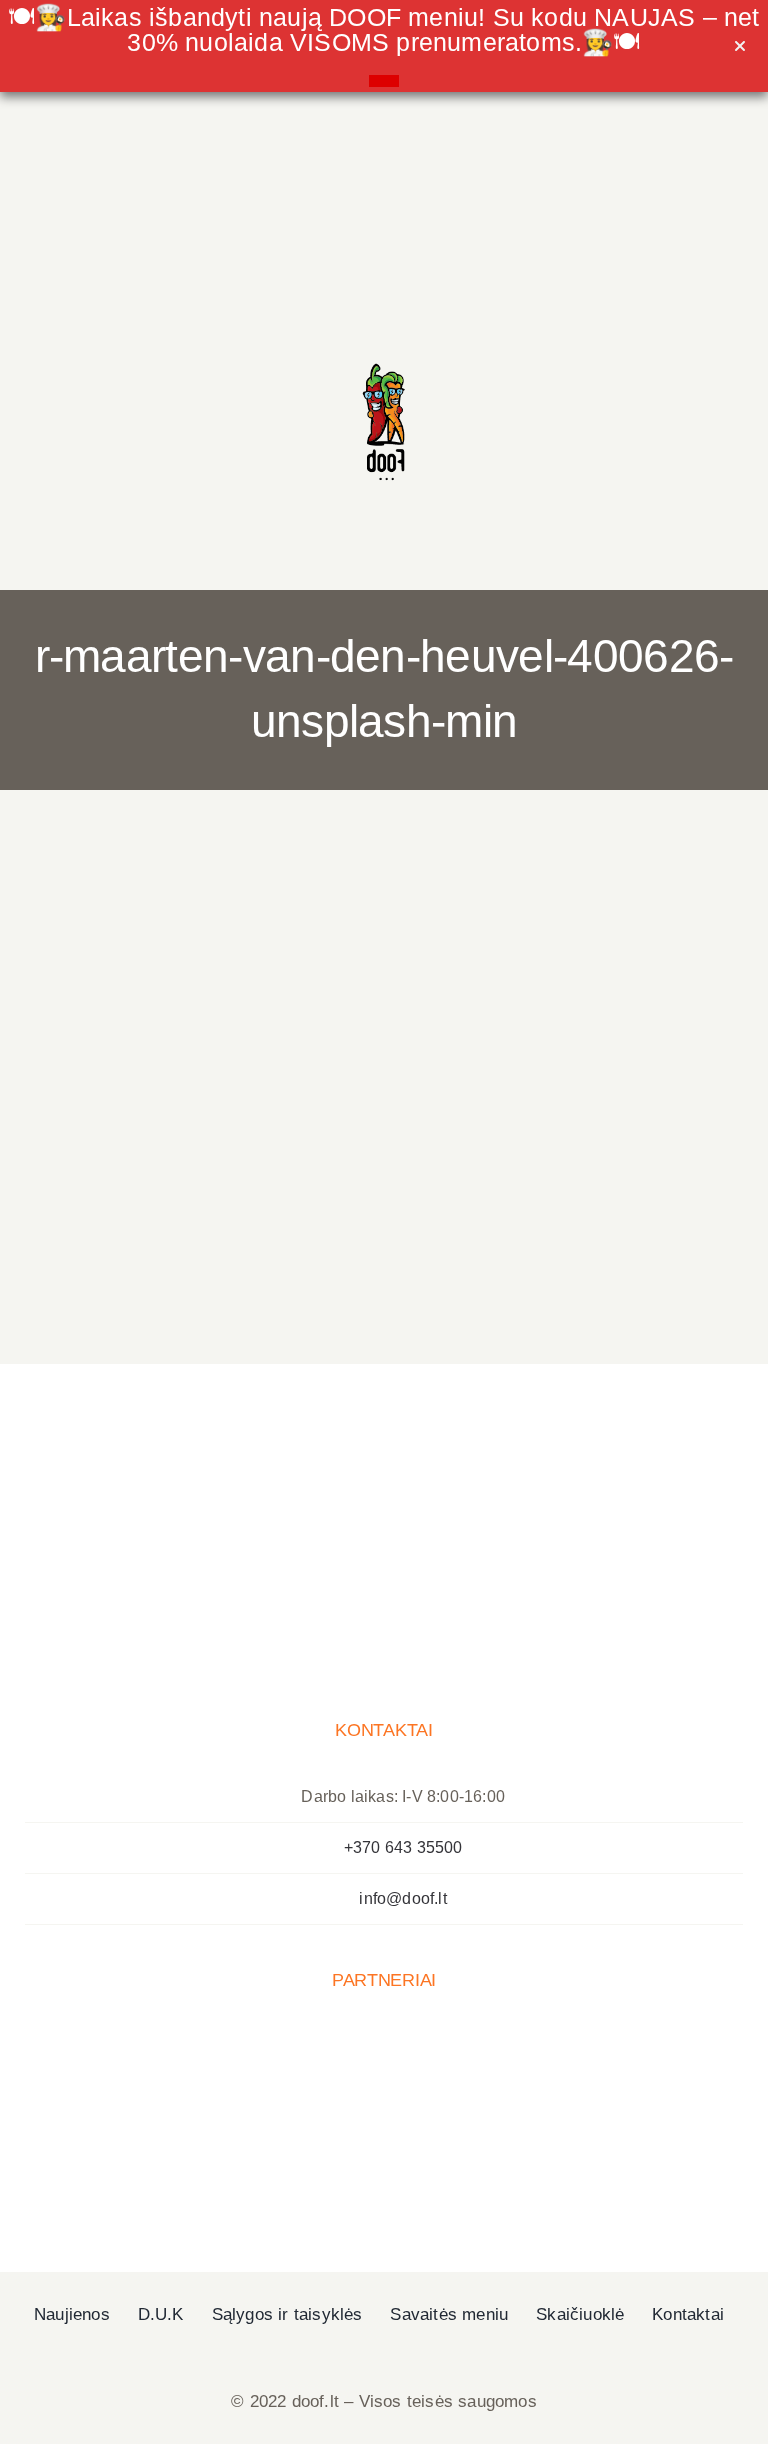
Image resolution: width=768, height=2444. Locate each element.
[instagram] (209, 363)
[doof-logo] (383, 355)
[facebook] (167, 363)
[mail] (251, 363)
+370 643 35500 (403, 1847)
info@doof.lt (402, 1898)
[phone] (293, 363)
